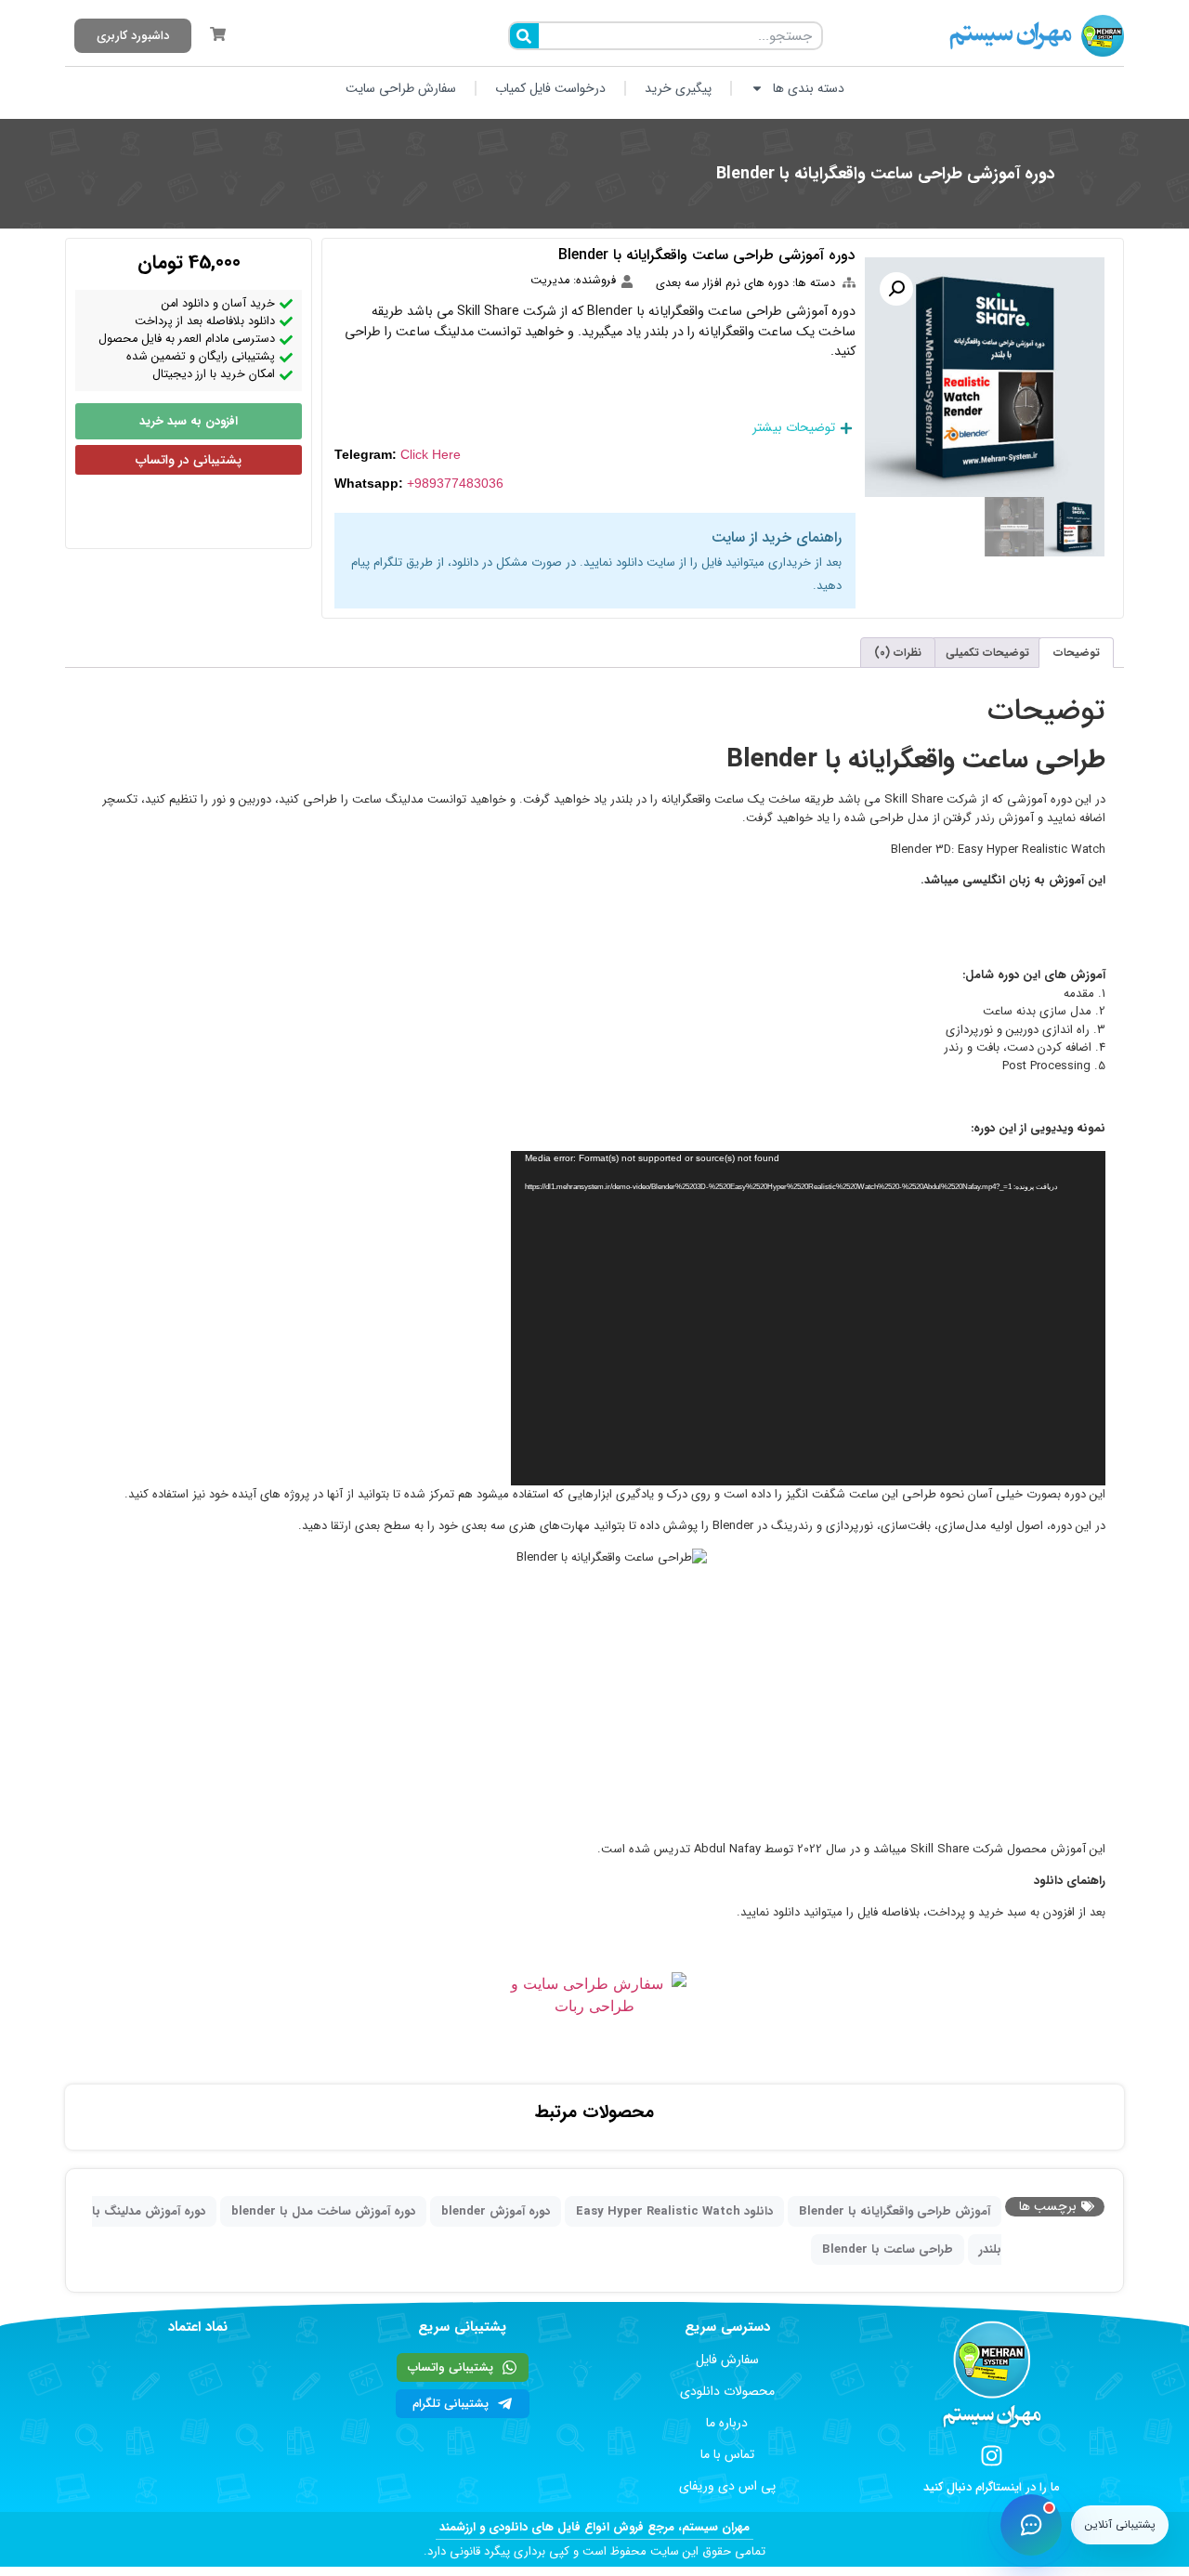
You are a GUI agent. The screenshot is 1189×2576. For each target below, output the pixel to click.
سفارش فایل (727, 2360)
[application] (808, 1318)
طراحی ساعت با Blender (888, 2249)
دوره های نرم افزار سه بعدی (722, 283)
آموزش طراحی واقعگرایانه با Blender (895, 2211)
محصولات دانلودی (727, 2391)
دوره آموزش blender (496, 2211)
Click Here (431, 454)
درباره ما (727, 2423)
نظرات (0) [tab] (898, 653)
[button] (896, 289)
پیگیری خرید (678, 88)
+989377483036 (455, 483)
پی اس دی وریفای (727, 2486)
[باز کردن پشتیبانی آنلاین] (1031, 2525)
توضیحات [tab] (1077, 653)
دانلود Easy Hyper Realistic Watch (674, 2211)
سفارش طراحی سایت (401, 88)
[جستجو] (524, 36)
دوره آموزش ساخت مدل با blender (323, 2211)
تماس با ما (727, 2454)
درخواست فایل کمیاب (550, 88)
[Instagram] (992, 2456)
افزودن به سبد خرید (189, 421)
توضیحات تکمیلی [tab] (987, 653)
